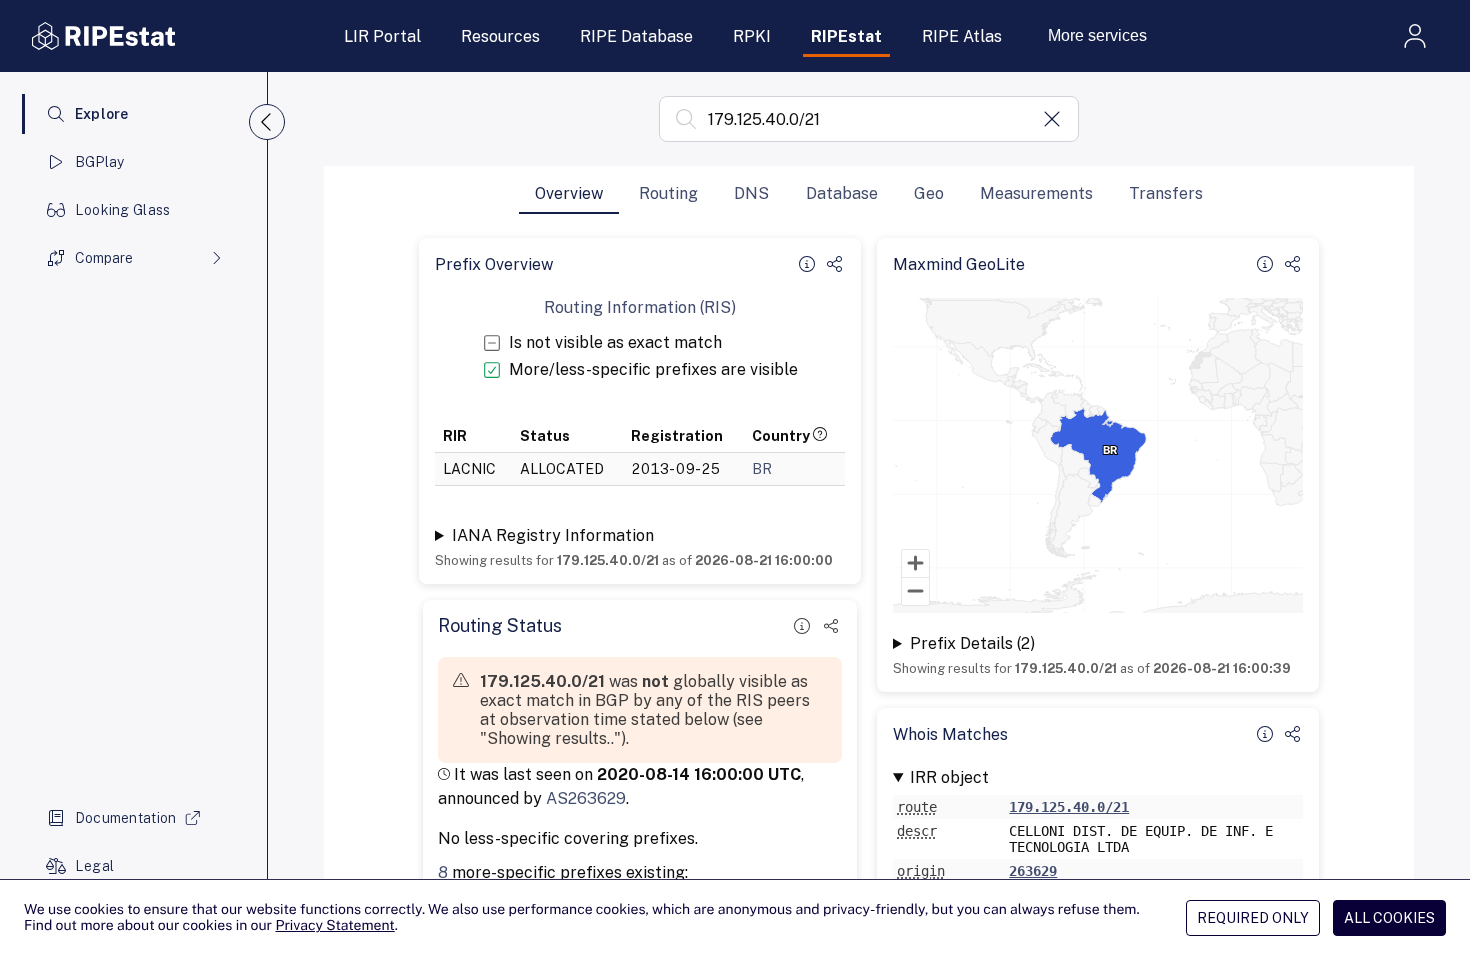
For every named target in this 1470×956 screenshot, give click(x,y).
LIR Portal (382, 36)
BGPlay (100, 162)
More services (1097, 35)
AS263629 (586, 798)
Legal (94, 866)
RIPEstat (846, 36)
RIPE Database (636, 36)
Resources (500, 36)
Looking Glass (123, 210)
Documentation (126, 818)
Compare (104, 258)
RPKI (752, 36)
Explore (102, 114)
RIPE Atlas (962, 36)
